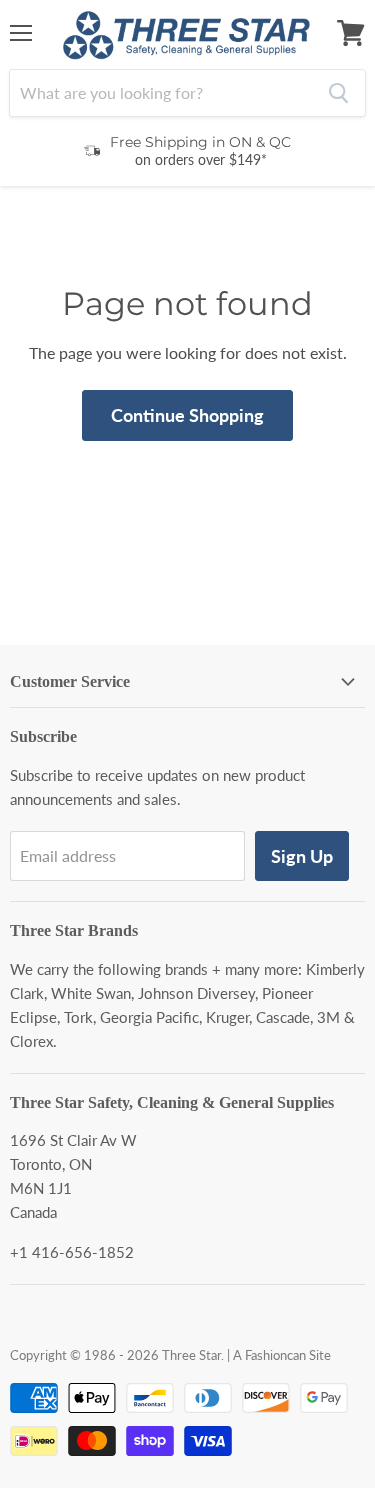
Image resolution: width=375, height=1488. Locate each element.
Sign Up (302, 856)
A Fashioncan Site (282, 1355)
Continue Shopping (187, 415)
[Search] (338, 93)
